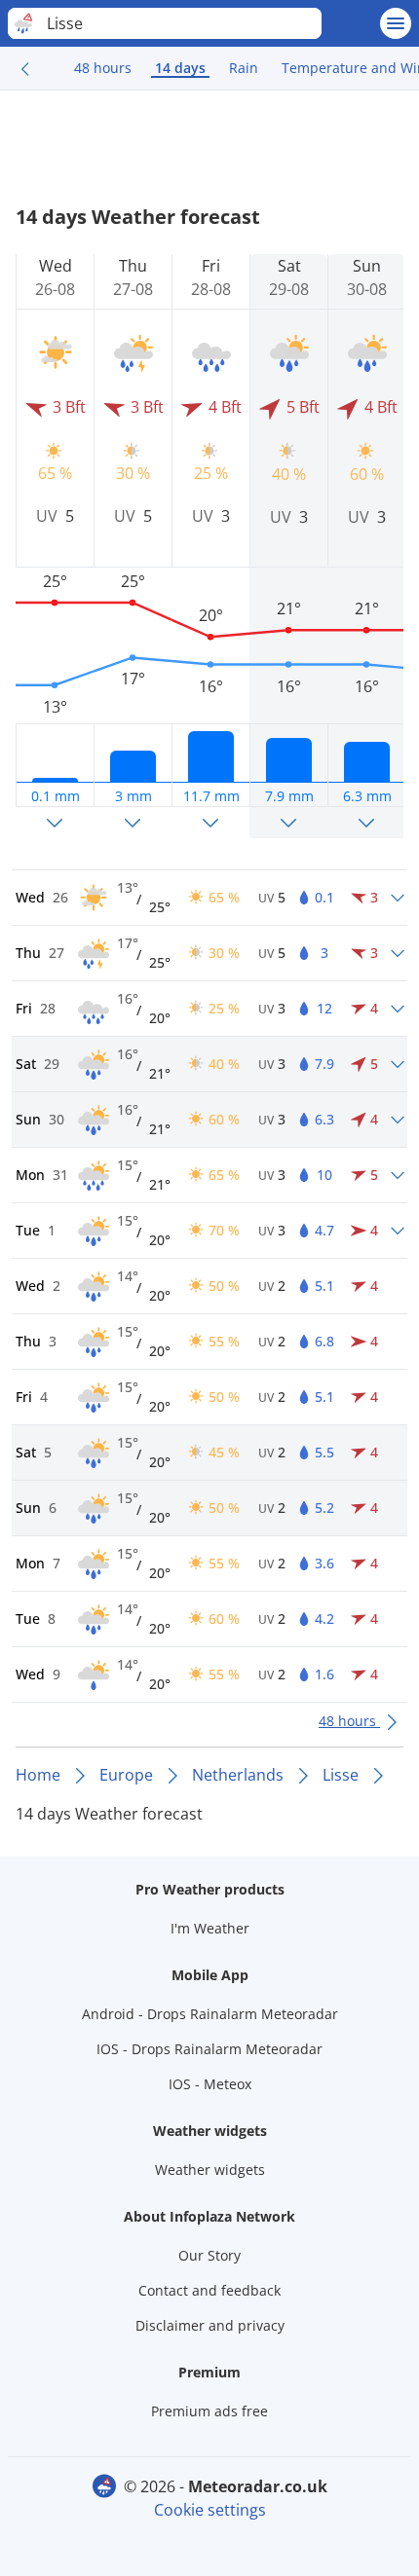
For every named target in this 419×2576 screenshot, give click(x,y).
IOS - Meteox (210, 2084)
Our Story (209, 2255)
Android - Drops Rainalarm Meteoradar (210, 2014)
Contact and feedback (209, 2290)
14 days (180, 68)
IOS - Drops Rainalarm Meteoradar (209, 2049)
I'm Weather (210, 1928)
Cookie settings (210, 2510)
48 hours (103, 68)
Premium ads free (209, 2411)
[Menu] (396, 23)
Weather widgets (210, 2170)
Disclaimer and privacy (210, 2325)
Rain (244, 68)
